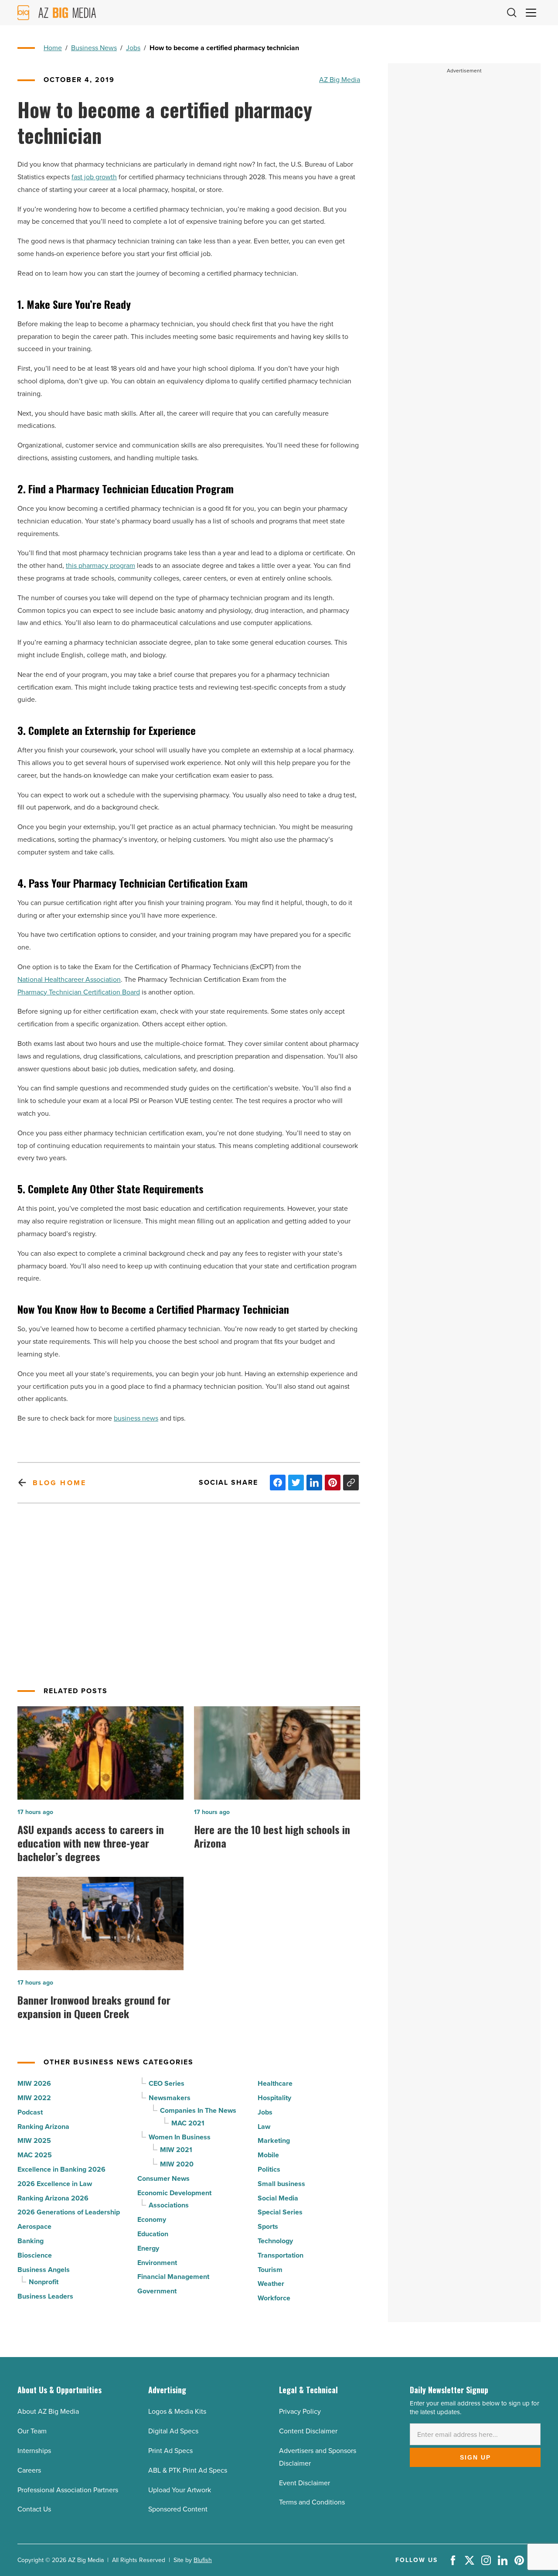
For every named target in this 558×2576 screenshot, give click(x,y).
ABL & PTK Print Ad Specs (188, 2470)
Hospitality (274, 2098)
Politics (269, 2169)
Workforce (274, 2298)
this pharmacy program (100, 565)
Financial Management (173, 2277)
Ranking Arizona (43, 2127)
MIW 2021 (176, 2150)
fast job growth (94, 177)
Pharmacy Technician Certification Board (79, 992)
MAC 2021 (188, 2123)
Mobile (268, 2155)
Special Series (280, 2212)
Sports (268, 2226)
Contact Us (34, 2509)
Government (157, 2291)
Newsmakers (170, 2098)
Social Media (278, 2198)
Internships (34, 2451)
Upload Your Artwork (180, 2490)
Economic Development (174, 2193)
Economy (152, 2219)
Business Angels (44, 2270)
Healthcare (275, 2083)
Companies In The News (198, 2110)
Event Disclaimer (305, 2483)
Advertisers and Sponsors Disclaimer (318, 2457)
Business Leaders (45, 2296)
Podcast (30, 2112)
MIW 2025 (34, 2140)
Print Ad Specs (170, 2451)
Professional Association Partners (68, 2490)
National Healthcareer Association (69, 979)
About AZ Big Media (48, 2411)
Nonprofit (44, 2282)
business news (136, 1418)
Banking (31, 2241)
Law (264, 2127)
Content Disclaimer (308, 2431)
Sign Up (475, 2457)
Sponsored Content (178, 2509)
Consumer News (163, 2178)
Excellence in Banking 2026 (61, 2169)
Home (53, 48)
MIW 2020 (177, 2164)
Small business (281, 2184)
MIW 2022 (34, 2098)
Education (153, 2234)
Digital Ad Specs (173, 2431)
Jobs (133, 48)
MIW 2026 (34, 2083)
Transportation (281, 2255)
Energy (148, 2248)
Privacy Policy (300, 2411)
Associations (169, 2205)
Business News (94, 48)
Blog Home (60, 1483)
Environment (157, 2263)
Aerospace (34, 2226)
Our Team (32, 2431)
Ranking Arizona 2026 (53, 2198)
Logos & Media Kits (177, 2411)
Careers (29, 2470)
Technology (275, 2241)
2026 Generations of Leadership (69, 2212)
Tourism (270, 2270)
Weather (271, 2284)
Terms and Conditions (312, 2502)
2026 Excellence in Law (55, 2184)
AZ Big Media (340, 80)
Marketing (274, 2140)
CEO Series (167, 2083)
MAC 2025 (35, 2155)
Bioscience (35, 2255)
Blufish (203, 2560)
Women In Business (180, 2137)
